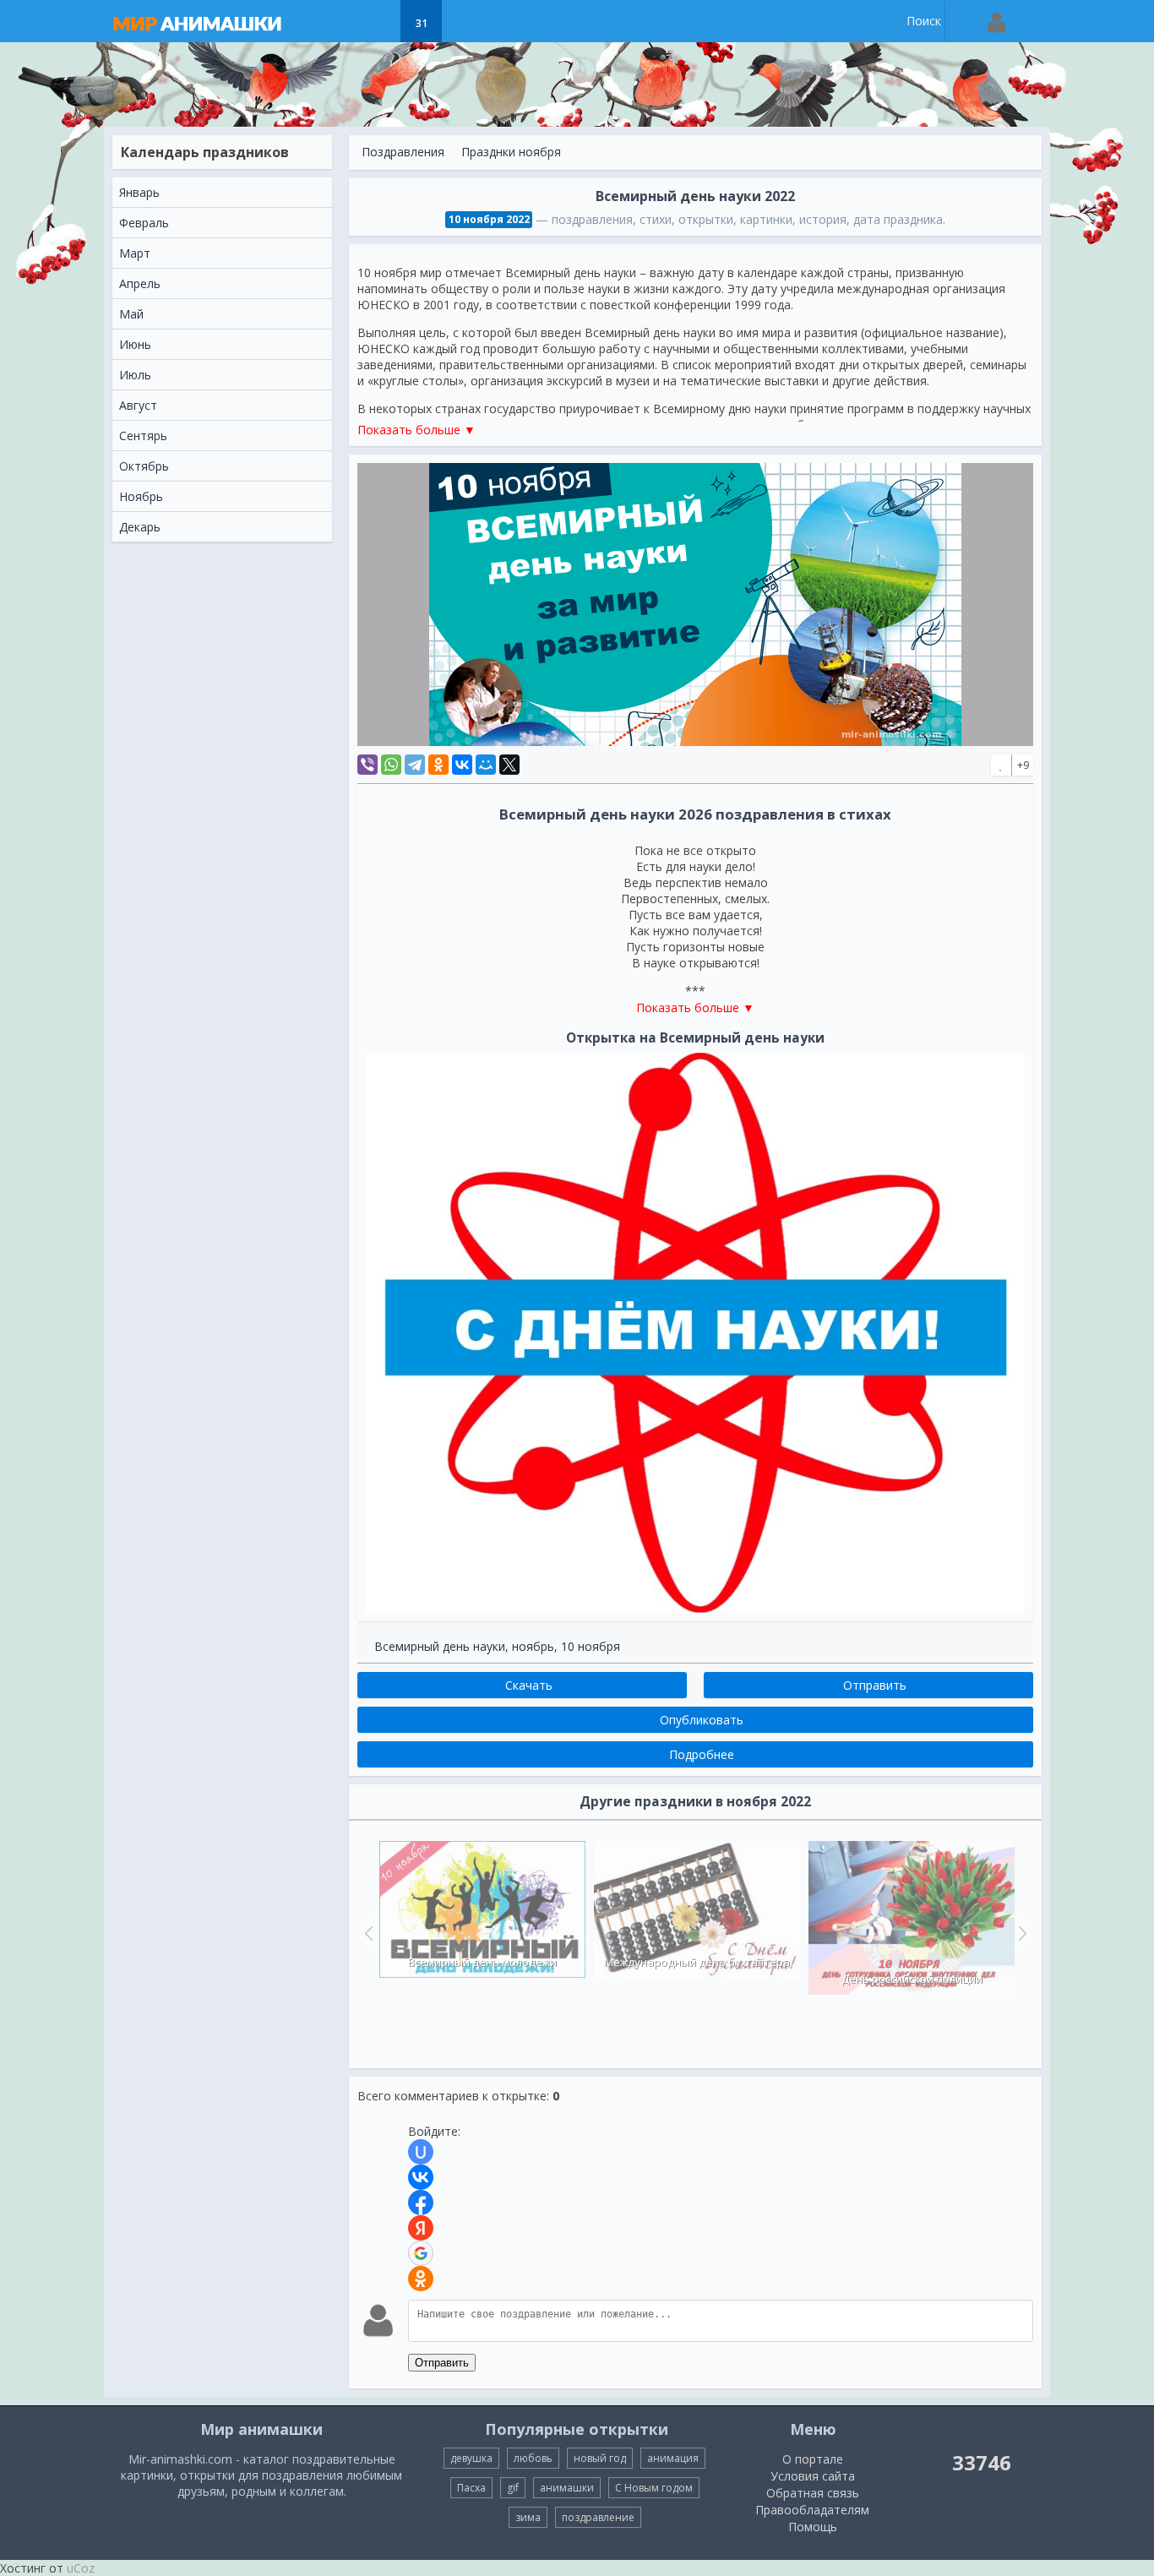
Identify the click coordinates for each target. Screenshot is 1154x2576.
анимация (673, 2458)
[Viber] (367, 765)
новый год (600, 2458)
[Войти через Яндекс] (421, 2228)
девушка (471, 2458)
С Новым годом (654, 2488)
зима (528, 2517)
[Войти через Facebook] (421, 2203)
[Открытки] (337, 21)
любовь (533, 2458)
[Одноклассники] (438, 765)
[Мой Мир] (486, 765)
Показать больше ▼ (416, 430)
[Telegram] (415, 765)
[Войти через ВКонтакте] (421, 2177)
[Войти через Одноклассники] (421, 2279)
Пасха (471, 2488)
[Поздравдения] (463, 21)
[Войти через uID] (421, 2152)
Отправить (442, 2363)
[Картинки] (379, 21)
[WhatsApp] (391, 765)
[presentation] (367, 1933)
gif (513, 2488)
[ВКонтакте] (462, 765)
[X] (509, 765)
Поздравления (403, 152)
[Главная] (214, 21)
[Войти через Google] (421, 2253)
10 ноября (591, 1646)
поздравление (598, 2517)
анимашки (567, 2488)
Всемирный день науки (440, 1646)
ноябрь (533, 1646)
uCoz (81, 2568)
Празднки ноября (511, 152)
